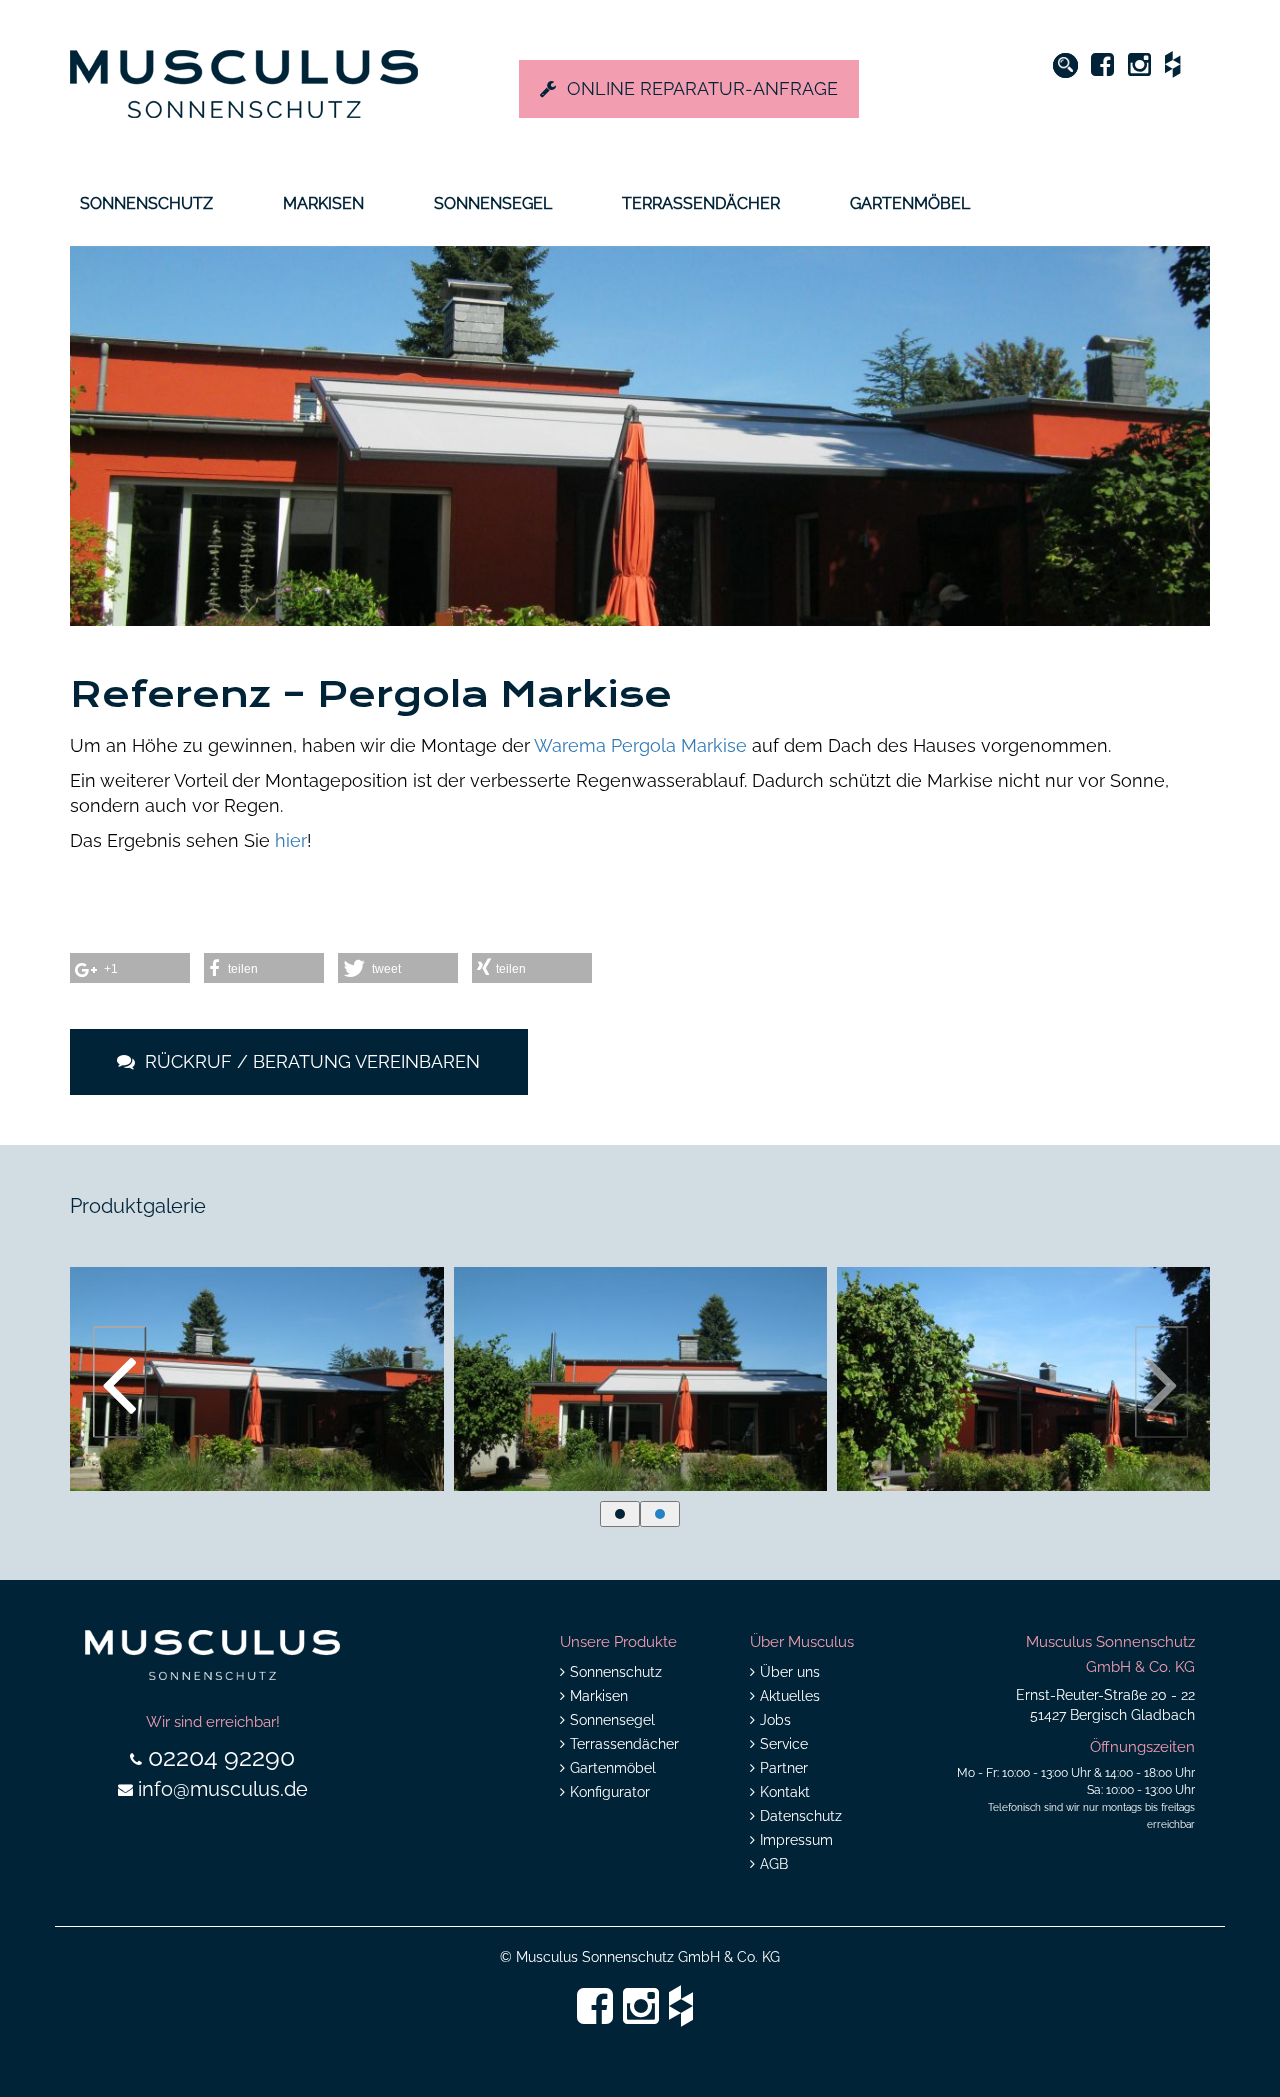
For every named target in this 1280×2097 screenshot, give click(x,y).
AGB (774, 1864)
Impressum (796, 1840)
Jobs (775, 1720)
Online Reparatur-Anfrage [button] (702, 88)
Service (784, 1744)
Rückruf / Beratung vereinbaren (310, 1061)
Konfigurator (610, 1792)
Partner (784, 1768)
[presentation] (119, 1382)
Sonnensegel (612, 1720)
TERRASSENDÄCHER (701, 203)
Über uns (790, 1672)
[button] (620, 1514)
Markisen (599, 1696)
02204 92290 (221, 1757)
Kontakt (785, 1792)
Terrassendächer (624, 1744)
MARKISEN (323, 203)
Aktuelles (790, 1696)
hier (288, 840)
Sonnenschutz (616, 1672)
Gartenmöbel (613, 1768)
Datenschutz (801, 1816)
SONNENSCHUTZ (146, 203)
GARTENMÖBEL (910, 203)
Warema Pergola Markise (643, 745)
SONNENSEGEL (493, 203)
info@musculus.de (223, 1789)
